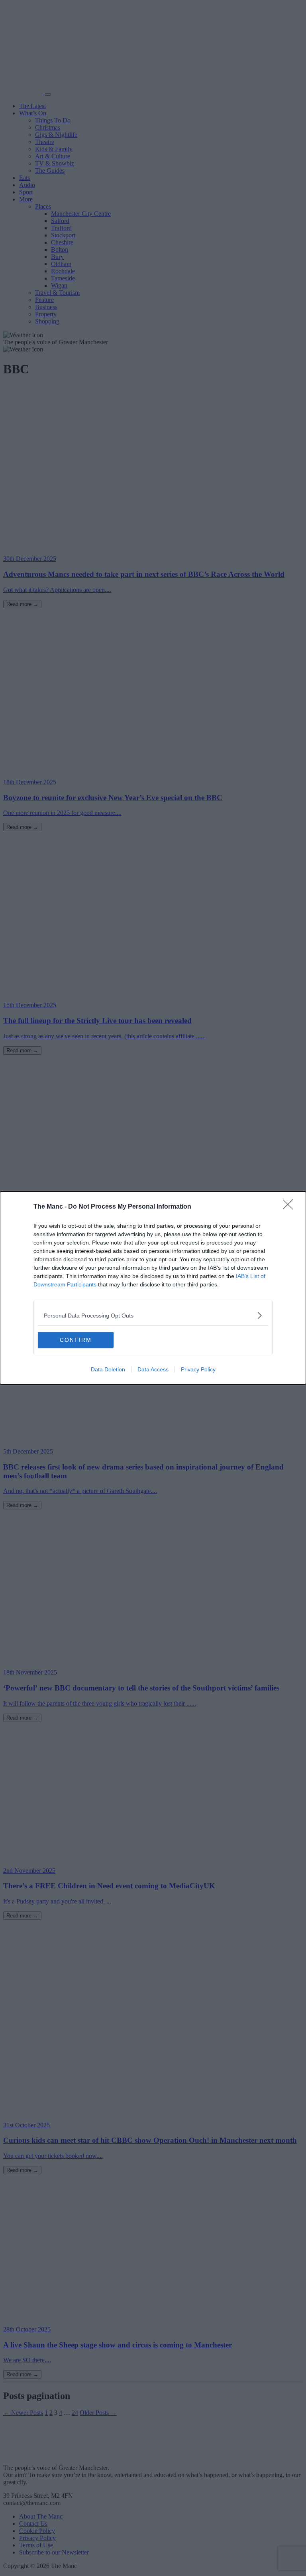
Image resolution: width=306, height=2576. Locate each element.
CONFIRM (76, 1340)
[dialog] (153, 1288)
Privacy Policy (198, 1369)
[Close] (290, 1207)
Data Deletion (108, 1369)
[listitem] (153, 1315)
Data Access (153, 1369)
